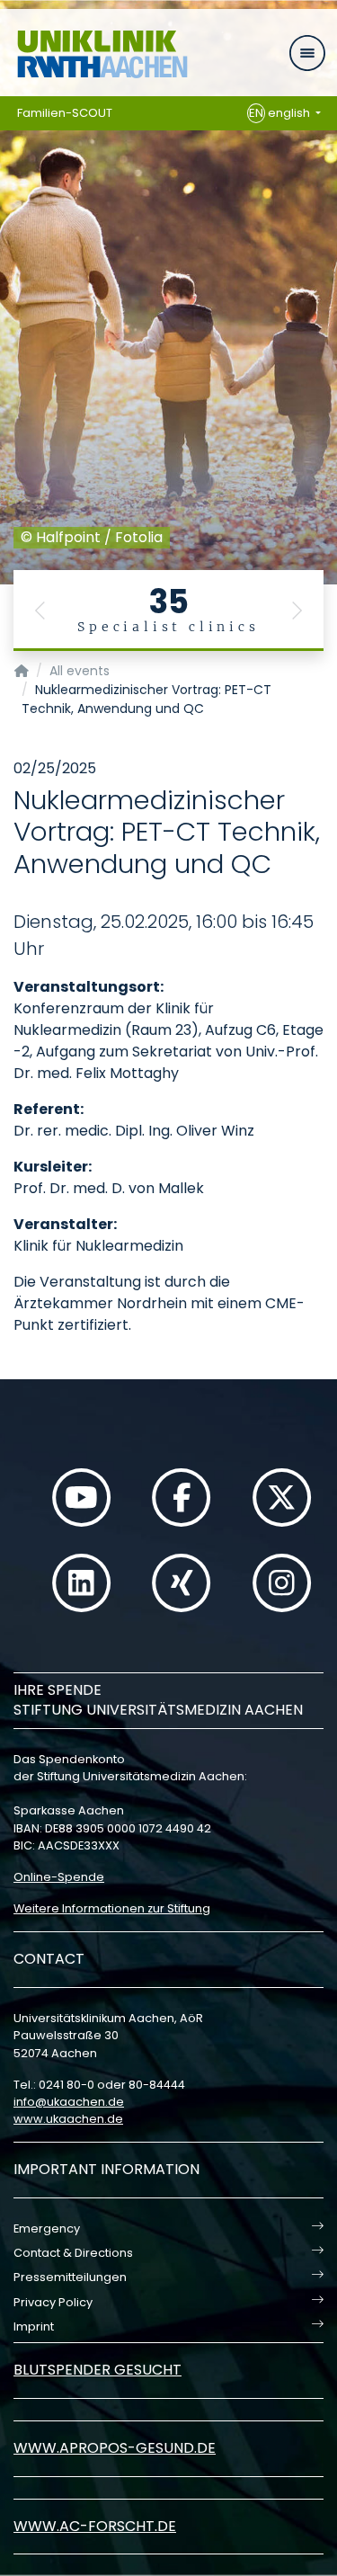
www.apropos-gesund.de (115, 2448)
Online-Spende (59, 1877)
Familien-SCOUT (65, 113)
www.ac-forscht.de (95, 2526)
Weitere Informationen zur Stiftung (112, 1908)
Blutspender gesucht (98, 2370)
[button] (40, 611)
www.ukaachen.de (68, 2119)
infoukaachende (69, 2102)
